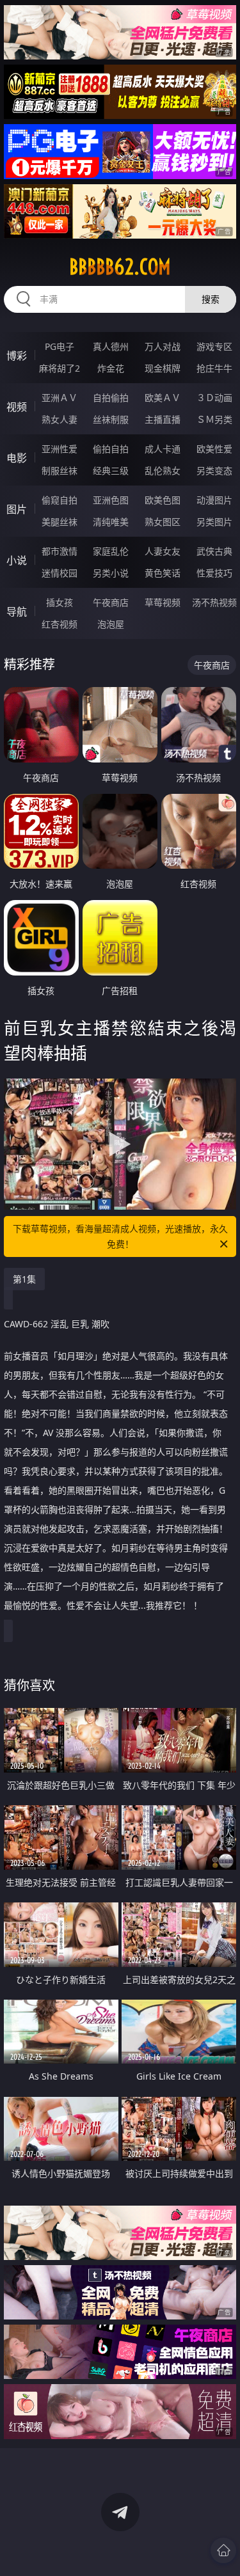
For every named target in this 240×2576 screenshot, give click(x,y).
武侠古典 (214, 551)
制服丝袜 (60, 470)
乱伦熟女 (163, 470)
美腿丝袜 (60, 522)
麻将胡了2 (60, 368)
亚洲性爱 (60, 449)
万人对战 (163, 346)
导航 (17, 612)
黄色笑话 (163, 573)
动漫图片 (214, 500)
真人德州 (111, 346)
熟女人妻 (60, 419)
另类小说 (111, 573)
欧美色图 (163, 500)
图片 (17, 509)
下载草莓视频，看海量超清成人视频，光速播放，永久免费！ (120, 1236)
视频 (17, 407)
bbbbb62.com (120, 267)
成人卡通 (163, 449)
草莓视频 (163, 602)
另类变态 (214, 470)
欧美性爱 (214, 449)
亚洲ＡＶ (60, 398)
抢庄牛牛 (214, 368)
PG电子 (60, 346)
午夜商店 (111, 602)
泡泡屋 (111, 624)
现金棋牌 (163, 368)
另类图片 (214, 522)
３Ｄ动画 (214, 398)
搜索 (211, 299)
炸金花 (111, 368)
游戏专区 (214, 346)
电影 (17, 458)
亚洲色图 (111, 500)
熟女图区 (163, 522)
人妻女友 (163, 551)
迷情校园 (60, 573)
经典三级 (111, 470)
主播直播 (163, 419)
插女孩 (60, 602)
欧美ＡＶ (163, 398)
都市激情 (60, 551)
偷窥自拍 (60, 500)
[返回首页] (223, 2550)
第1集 (24, 1279)
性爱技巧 (214, 573)
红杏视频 (60, 624)
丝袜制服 (111, 419)
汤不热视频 (214, 602)
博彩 (17, 356)
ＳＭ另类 (214, 419)
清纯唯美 (111, 522)
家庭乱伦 (111, 551)
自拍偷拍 (111, 398)
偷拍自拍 (111, 449)
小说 (17, 560)
